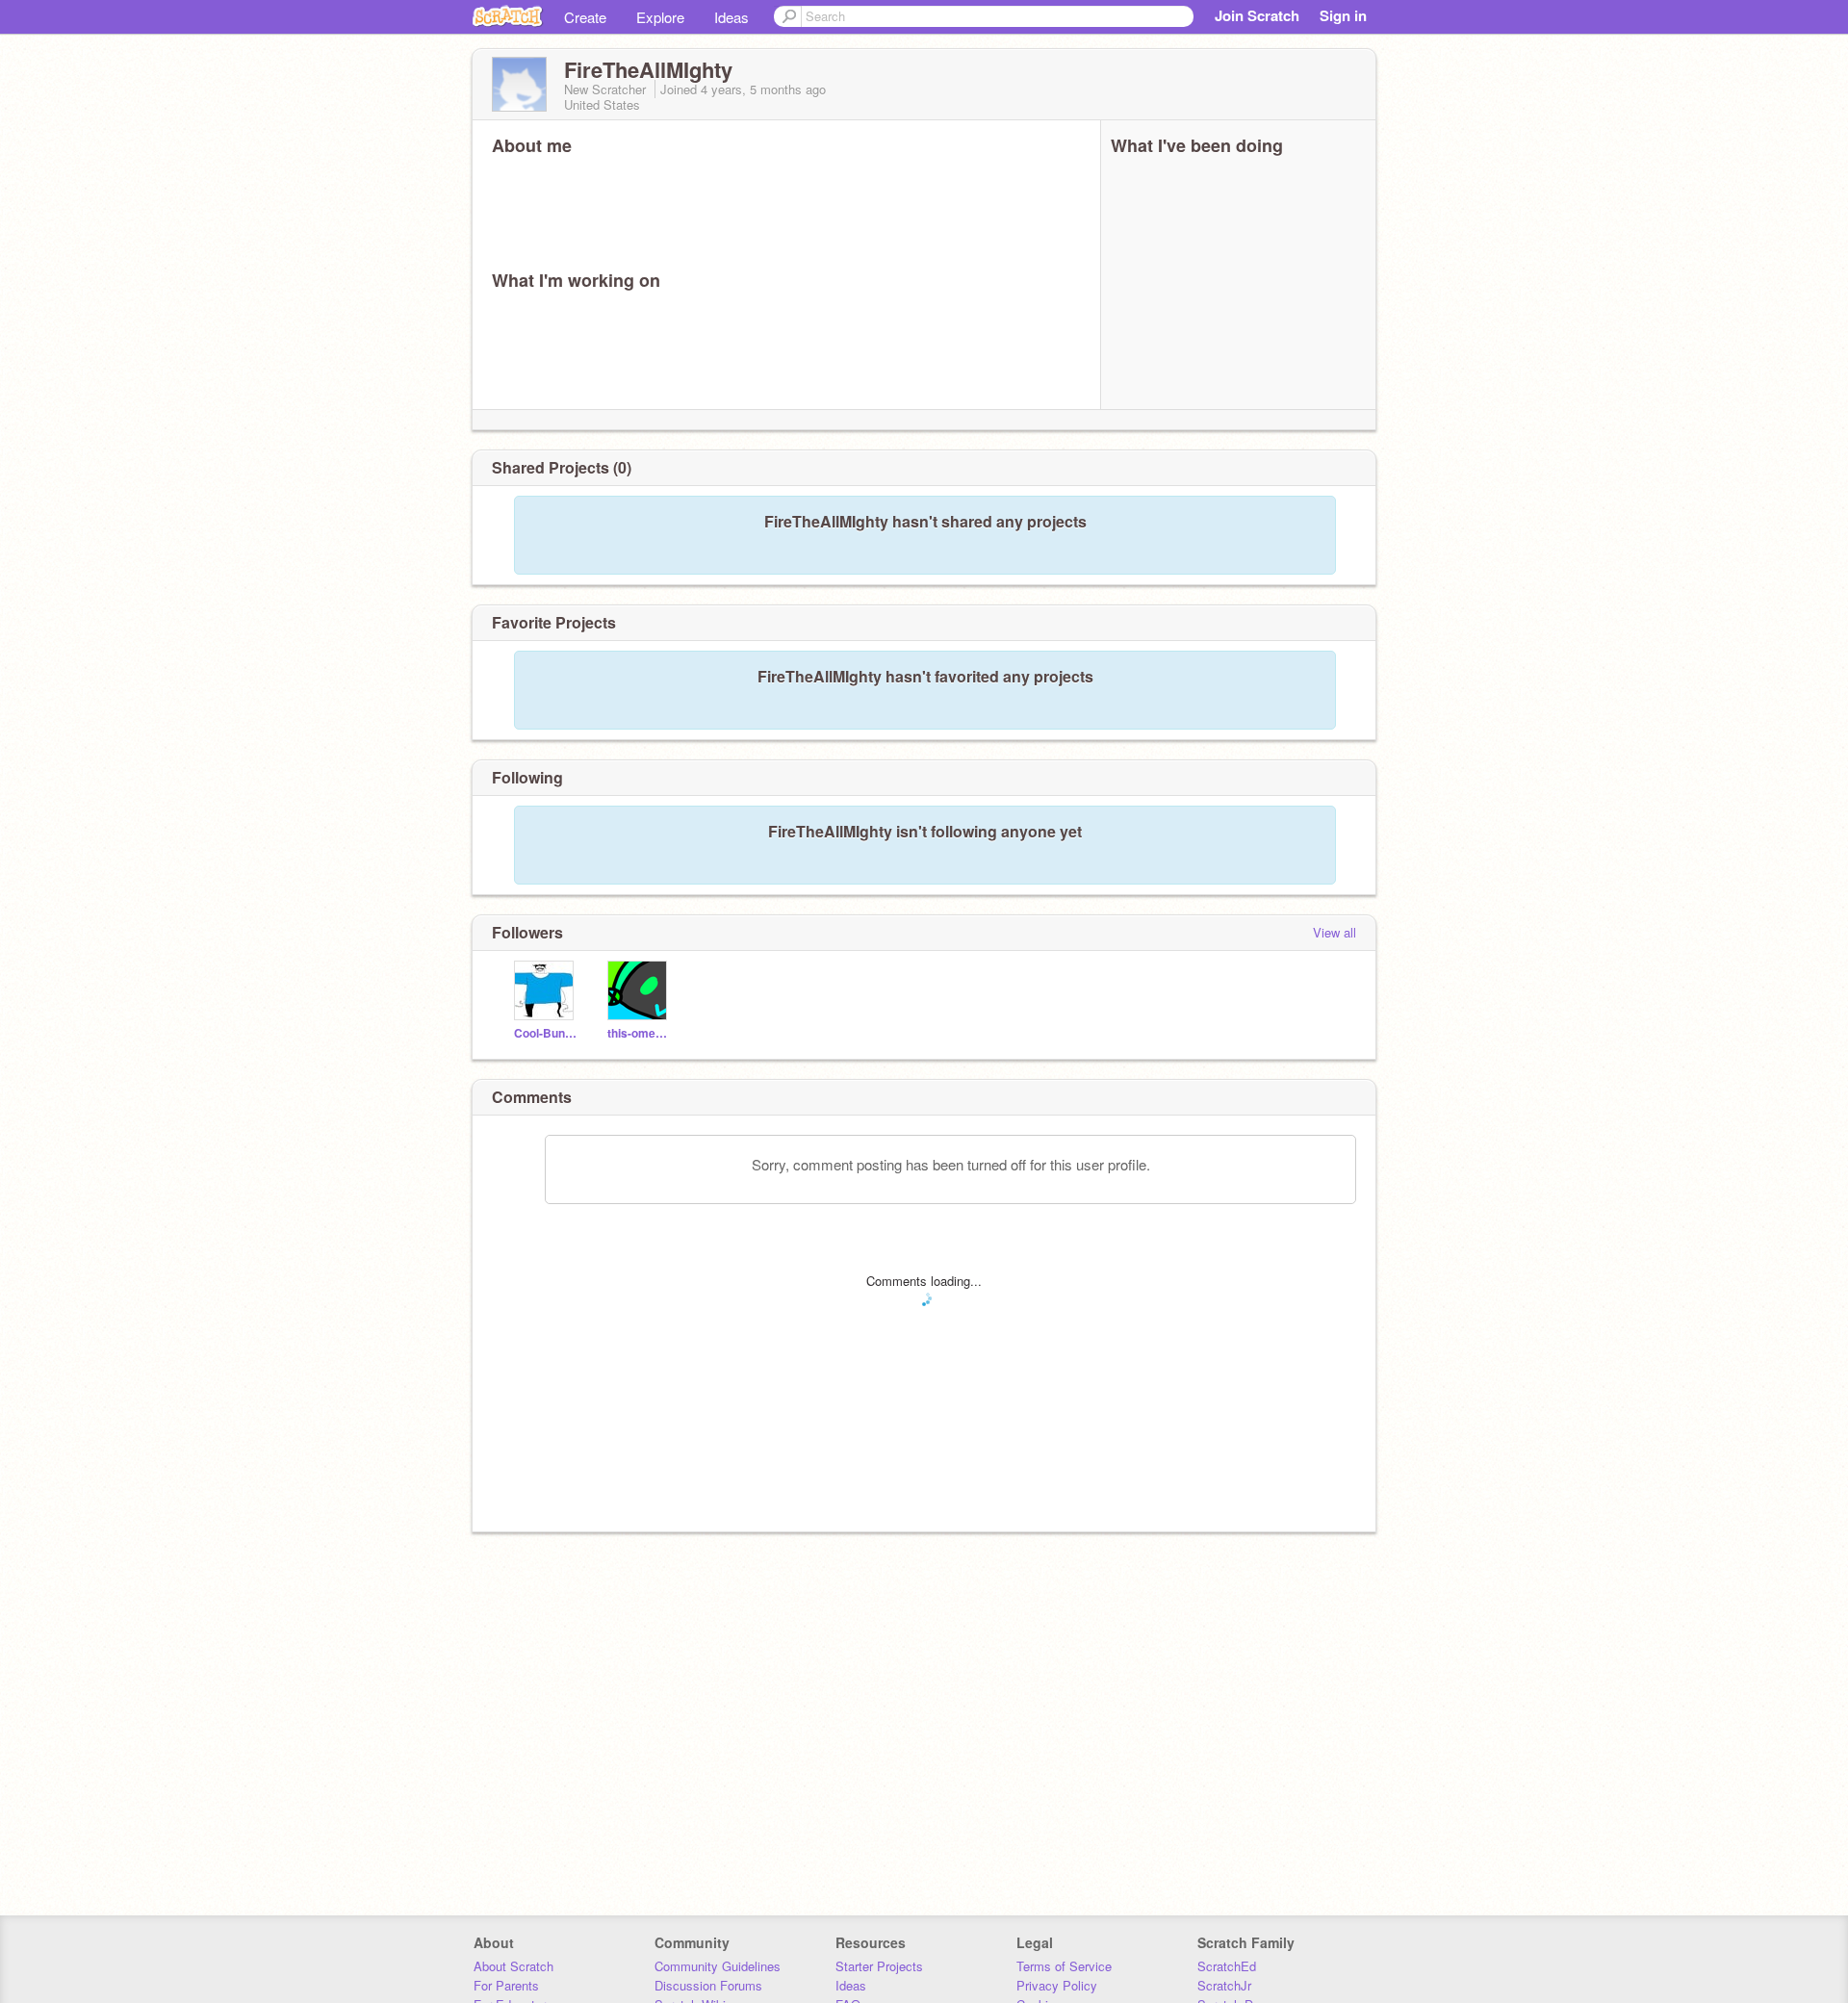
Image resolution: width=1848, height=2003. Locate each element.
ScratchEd (1227, 1966)
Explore (660, 17)
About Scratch (513, 1966)
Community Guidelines (718, 1966)
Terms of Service (1064, 1966)
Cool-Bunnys (546, 1033)
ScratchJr (1224, 1985)
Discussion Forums (708, 1985)
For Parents (506, 1985)
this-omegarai (640, 1033)
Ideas (731, 17)
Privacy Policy (1057, 1985)
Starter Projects (879, 1966)
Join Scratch (1257, 15)
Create (585, 17)
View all (1335, 932)
